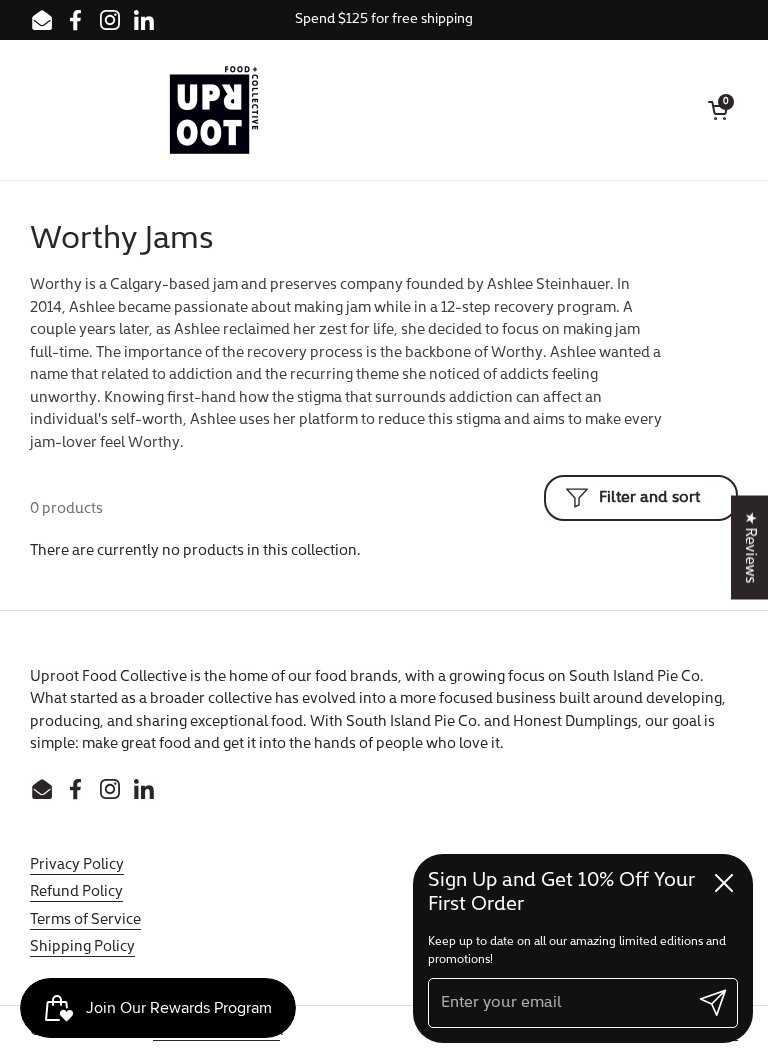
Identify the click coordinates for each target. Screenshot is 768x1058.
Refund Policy (76, 892)
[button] (718, 110)
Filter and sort (649, 498)
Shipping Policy (82, 947)
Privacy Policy (77, 865)
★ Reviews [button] (749, 548)
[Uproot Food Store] (214, 110)
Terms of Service (85, 920)
